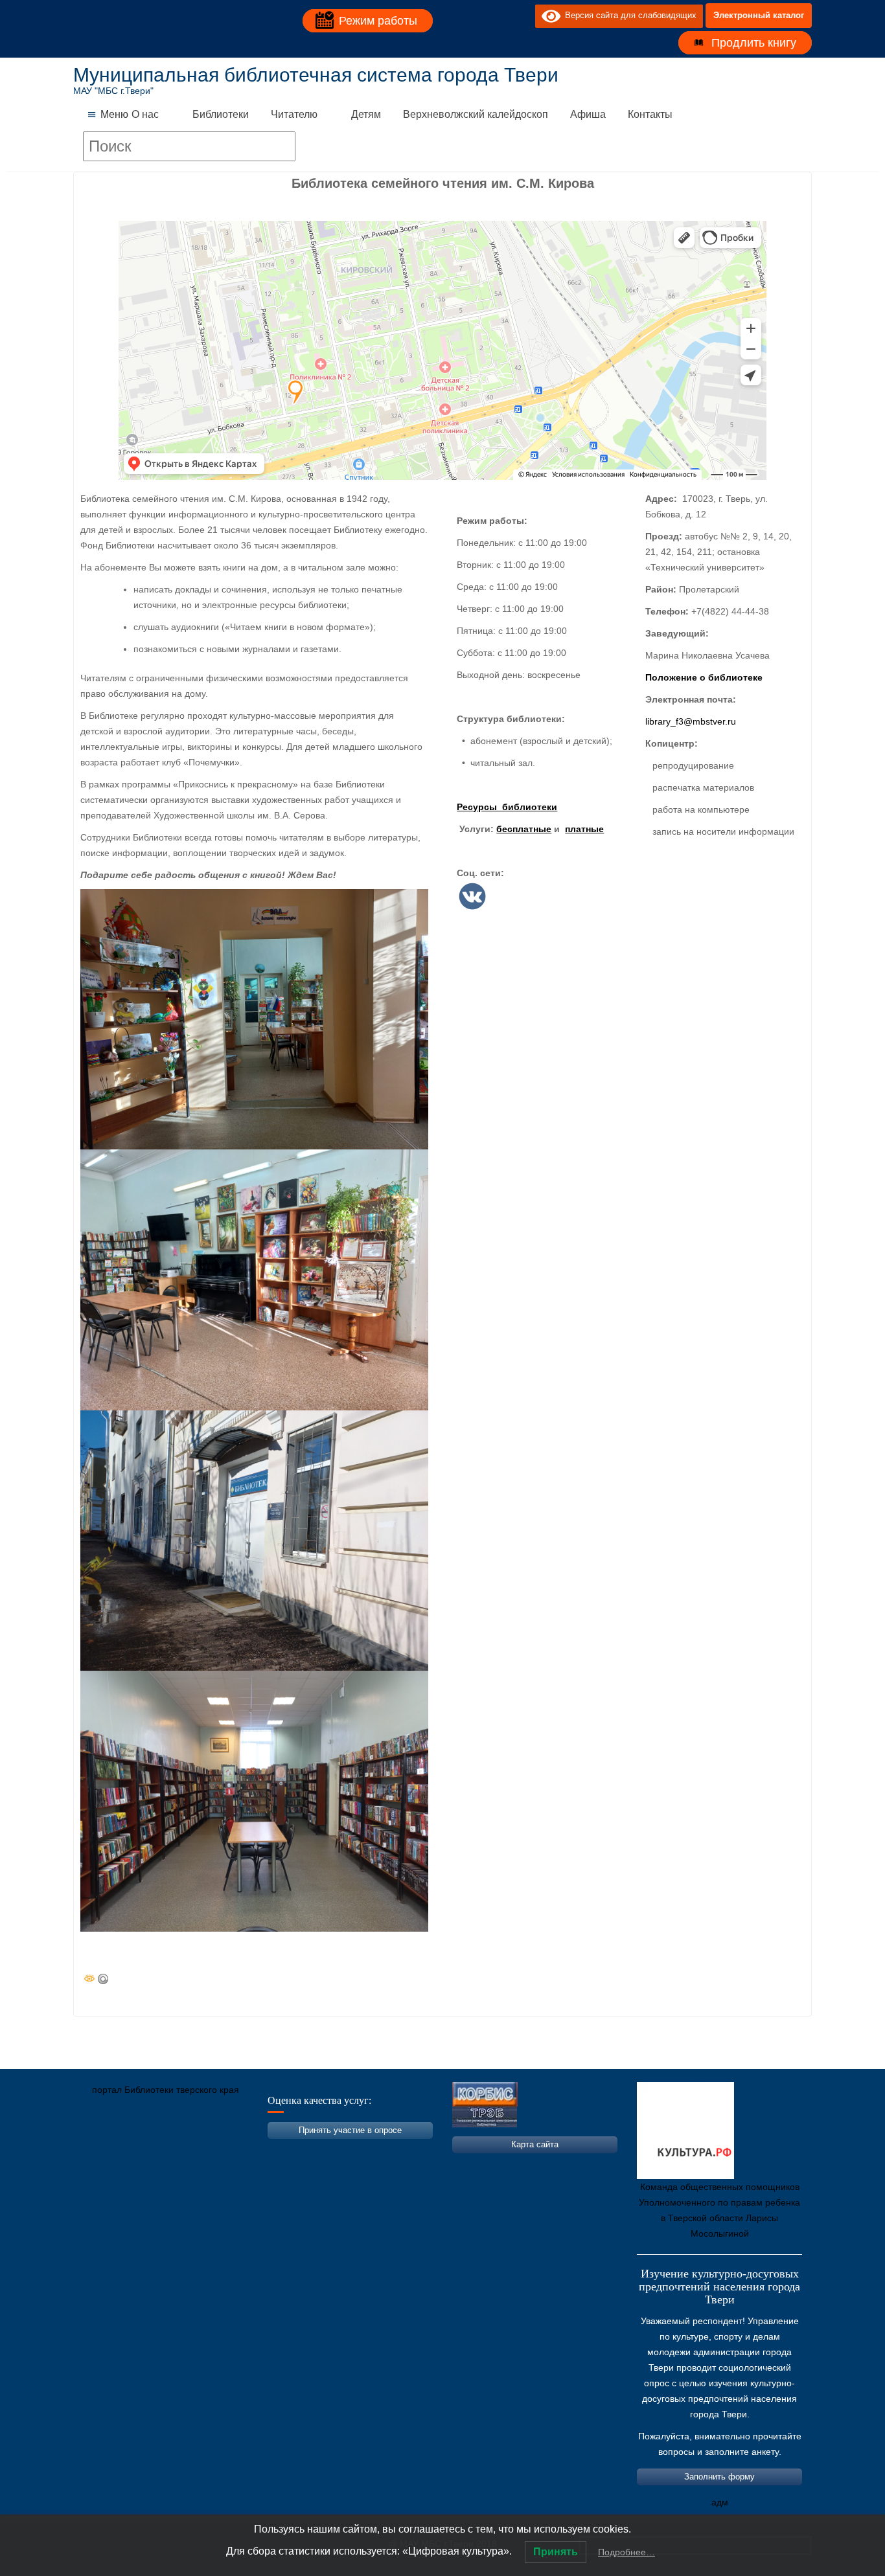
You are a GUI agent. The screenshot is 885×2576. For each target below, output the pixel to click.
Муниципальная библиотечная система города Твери (316, 75)
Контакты (650, 114)
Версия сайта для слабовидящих (628, 15)
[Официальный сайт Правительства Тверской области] (258, 2151)
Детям (366, 114)
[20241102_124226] (254, 1280)
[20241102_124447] (254, 1541)
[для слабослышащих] (522, 16)
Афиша (588, 114)
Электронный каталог (759, 15)
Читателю (294, 114)
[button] (114, 115)
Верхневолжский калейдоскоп (476, 114)
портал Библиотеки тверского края (166, 2090)
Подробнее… (626, 2552)
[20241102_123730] (254, 1019)
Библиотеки (221, 114)
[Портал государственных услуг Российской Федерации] (141, 2151)
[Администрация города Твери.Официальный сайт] (102, 2151)
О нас (145, 114)
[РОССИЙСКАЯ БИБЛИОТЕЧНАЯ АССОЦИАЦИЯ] (219, 2151)
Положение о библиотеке (704, 677)
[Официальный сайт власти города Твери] (336, 2151)
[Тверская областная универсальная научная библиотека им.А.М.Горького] (180, 2151)
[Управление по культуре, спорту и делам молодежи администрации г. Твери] (297, 2151)
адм (720, 2502)
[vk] (499, 16)
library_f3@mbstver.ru (691, 721)
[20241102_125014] (254, 1801)
